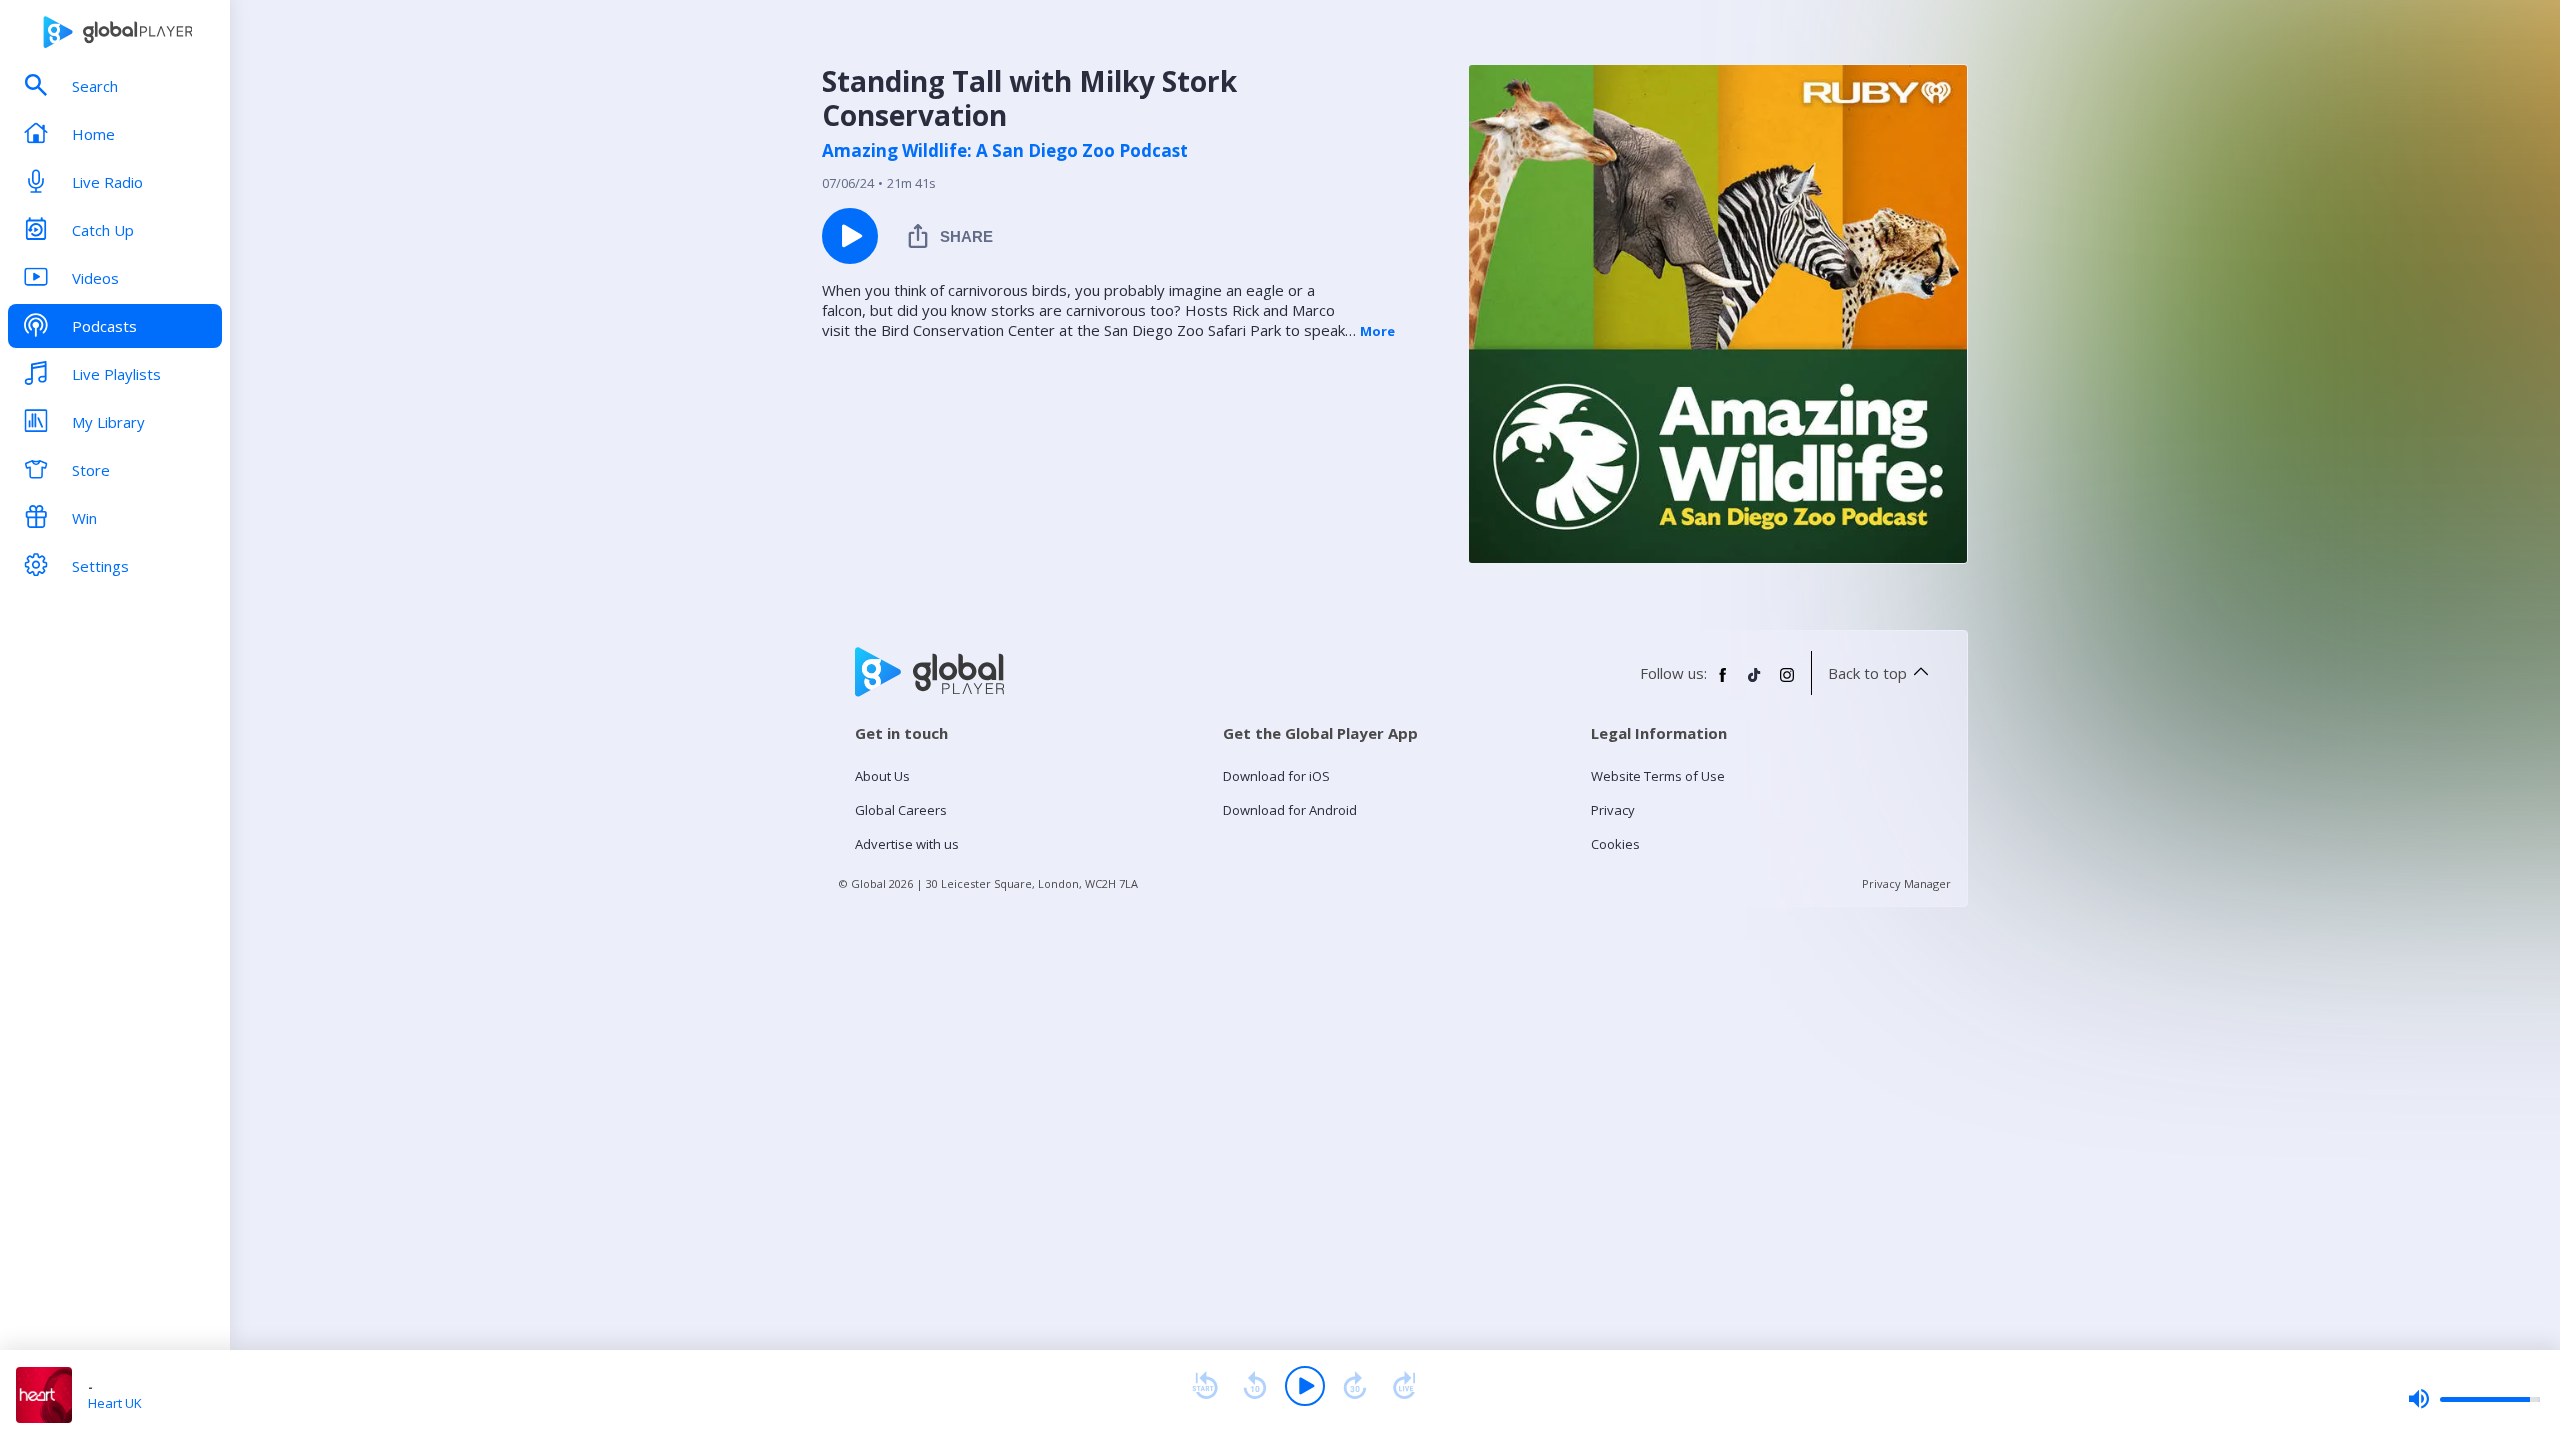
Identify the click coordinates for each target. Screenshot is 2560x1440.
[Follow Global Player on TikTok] (1755, 683)
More (1377, 331)
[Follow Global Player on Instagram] (1787, 683)
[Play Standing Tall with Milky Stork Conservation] (850, 236)
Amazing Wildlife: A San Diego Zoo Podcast (1005, 151)
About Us (882, 776)
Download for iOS (1276, 776)
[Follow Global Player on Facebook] (1723, 683)
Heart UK (115, 1403)
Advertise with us (907, 844)
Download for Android (1290, 810)
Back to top (1867, 673)
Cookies (1615, 844)
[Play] (1305, 1386)
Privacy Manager (1906, 883)
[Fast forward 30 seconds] (1355, 1386)
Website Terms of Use (1658, 776)
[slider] (2474, 1399)
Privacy (1613, 810)
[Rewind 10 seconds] (1255, 1386)
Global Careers (901, 810)
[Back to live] (1405, 1386)
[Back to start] (1205, 1386)
